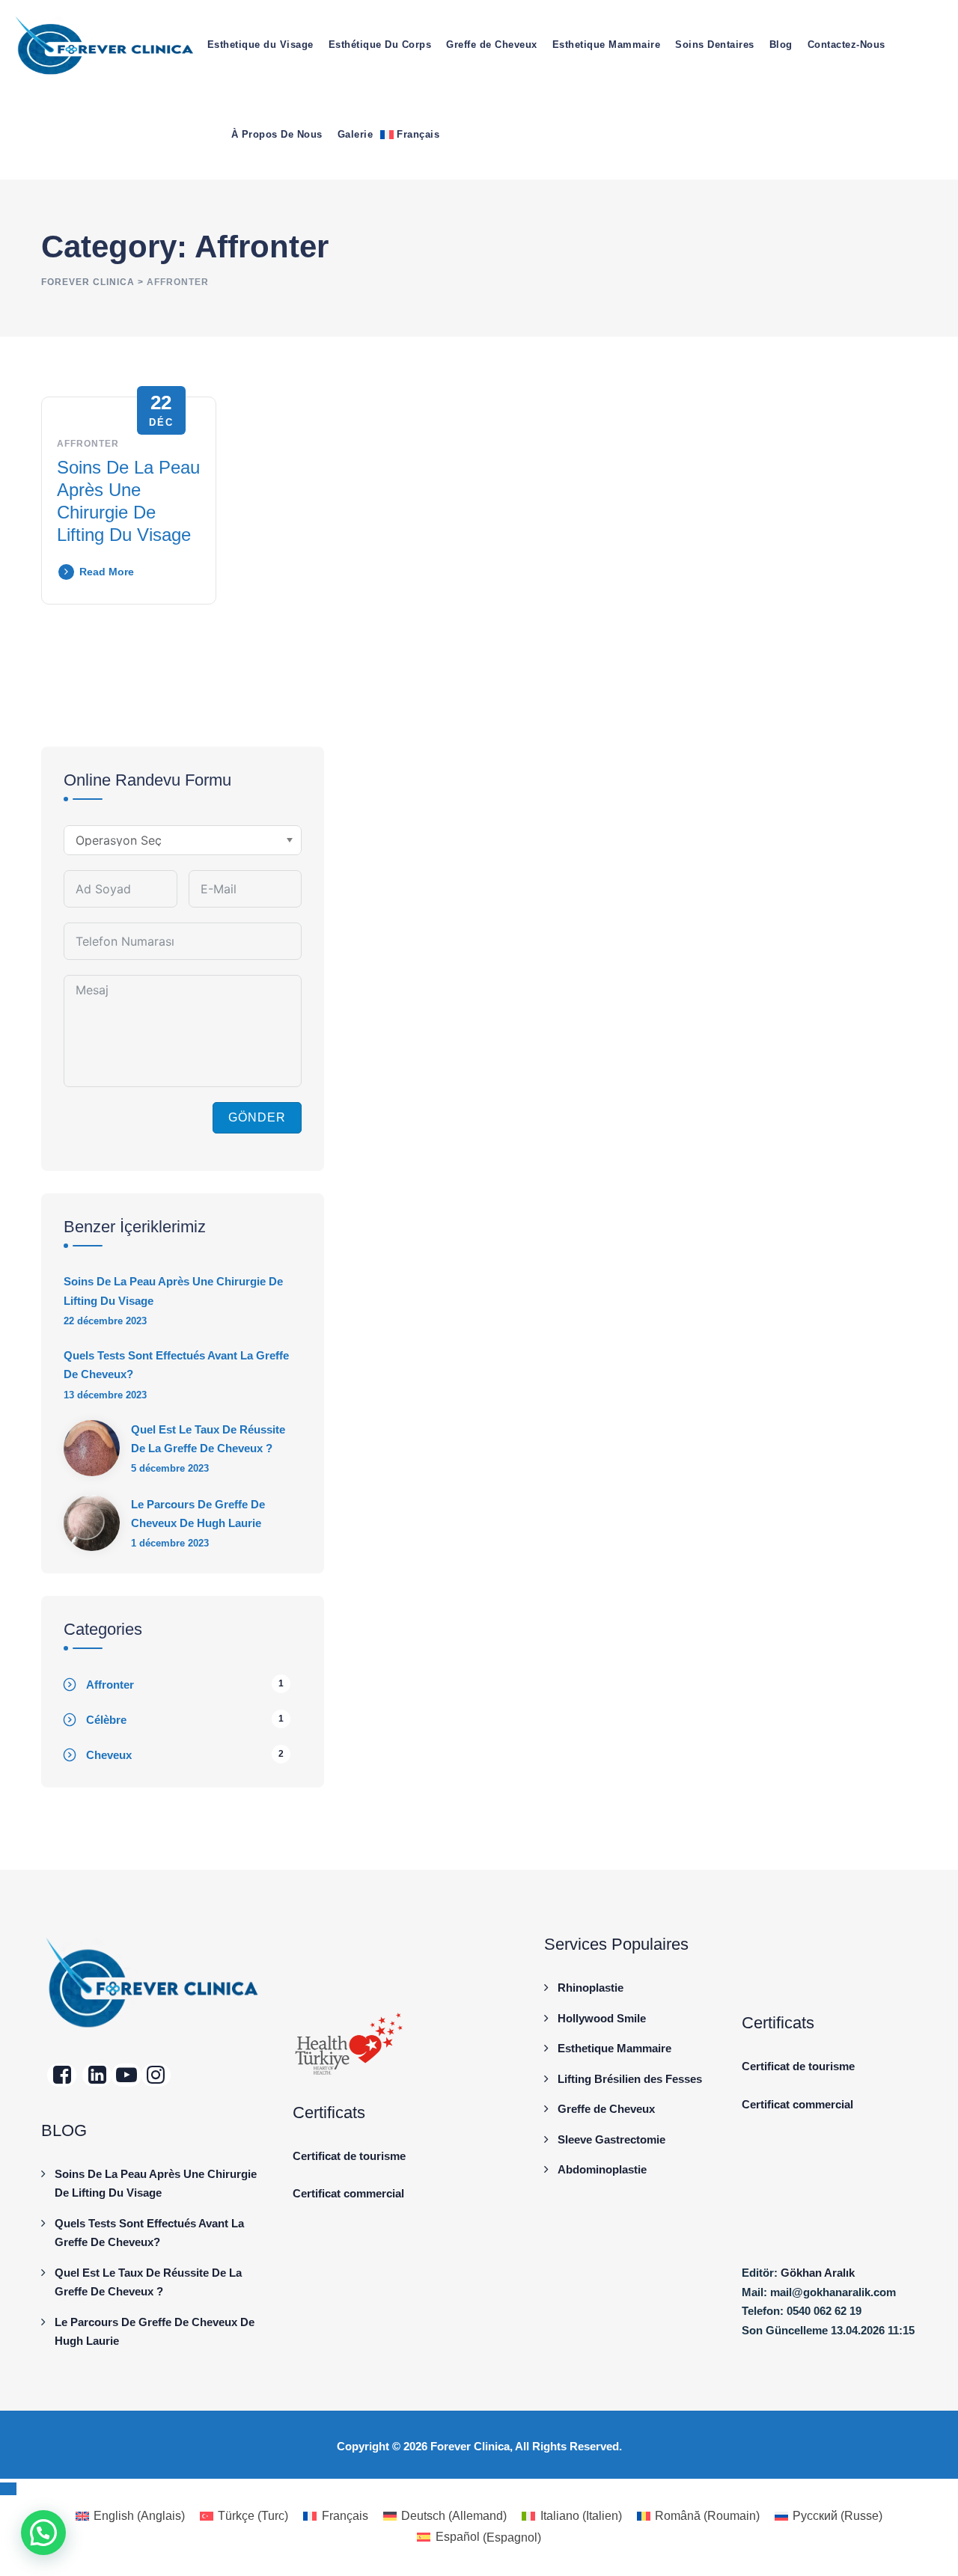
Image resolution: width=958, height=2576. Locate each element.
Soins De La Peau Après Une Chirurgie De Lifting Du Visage (173, 1291)
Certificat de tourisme (349, 2156)
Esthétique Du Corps (380, 45)
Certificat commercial (348, 2193)
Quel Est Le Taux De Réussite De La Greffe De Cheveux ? (208, 1439)
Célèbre (106, 1720)
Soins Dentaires (715, 45)
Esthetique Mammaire (607, 45)
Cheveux (109, 1755)
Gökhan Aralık (818, 2273)
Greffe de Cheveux (492, 45)
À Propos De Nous (277, 134)
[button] (43, 2533)
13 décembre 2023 (105, 1395)
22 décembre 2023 (105, 1321)
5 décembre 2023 (170, 1468)
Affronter (88, 444)
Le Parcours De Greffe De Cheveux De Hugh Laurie (198, 1514)
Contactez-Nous (846, 45)
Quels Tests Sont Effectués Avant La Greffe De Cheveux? (176, 1365)
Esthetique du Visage (260, 45)
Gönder (257, 1117)
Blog (781, 45)
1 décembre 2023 (170, 1543)
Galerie (356, 134)
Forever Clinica (470, 2446)
